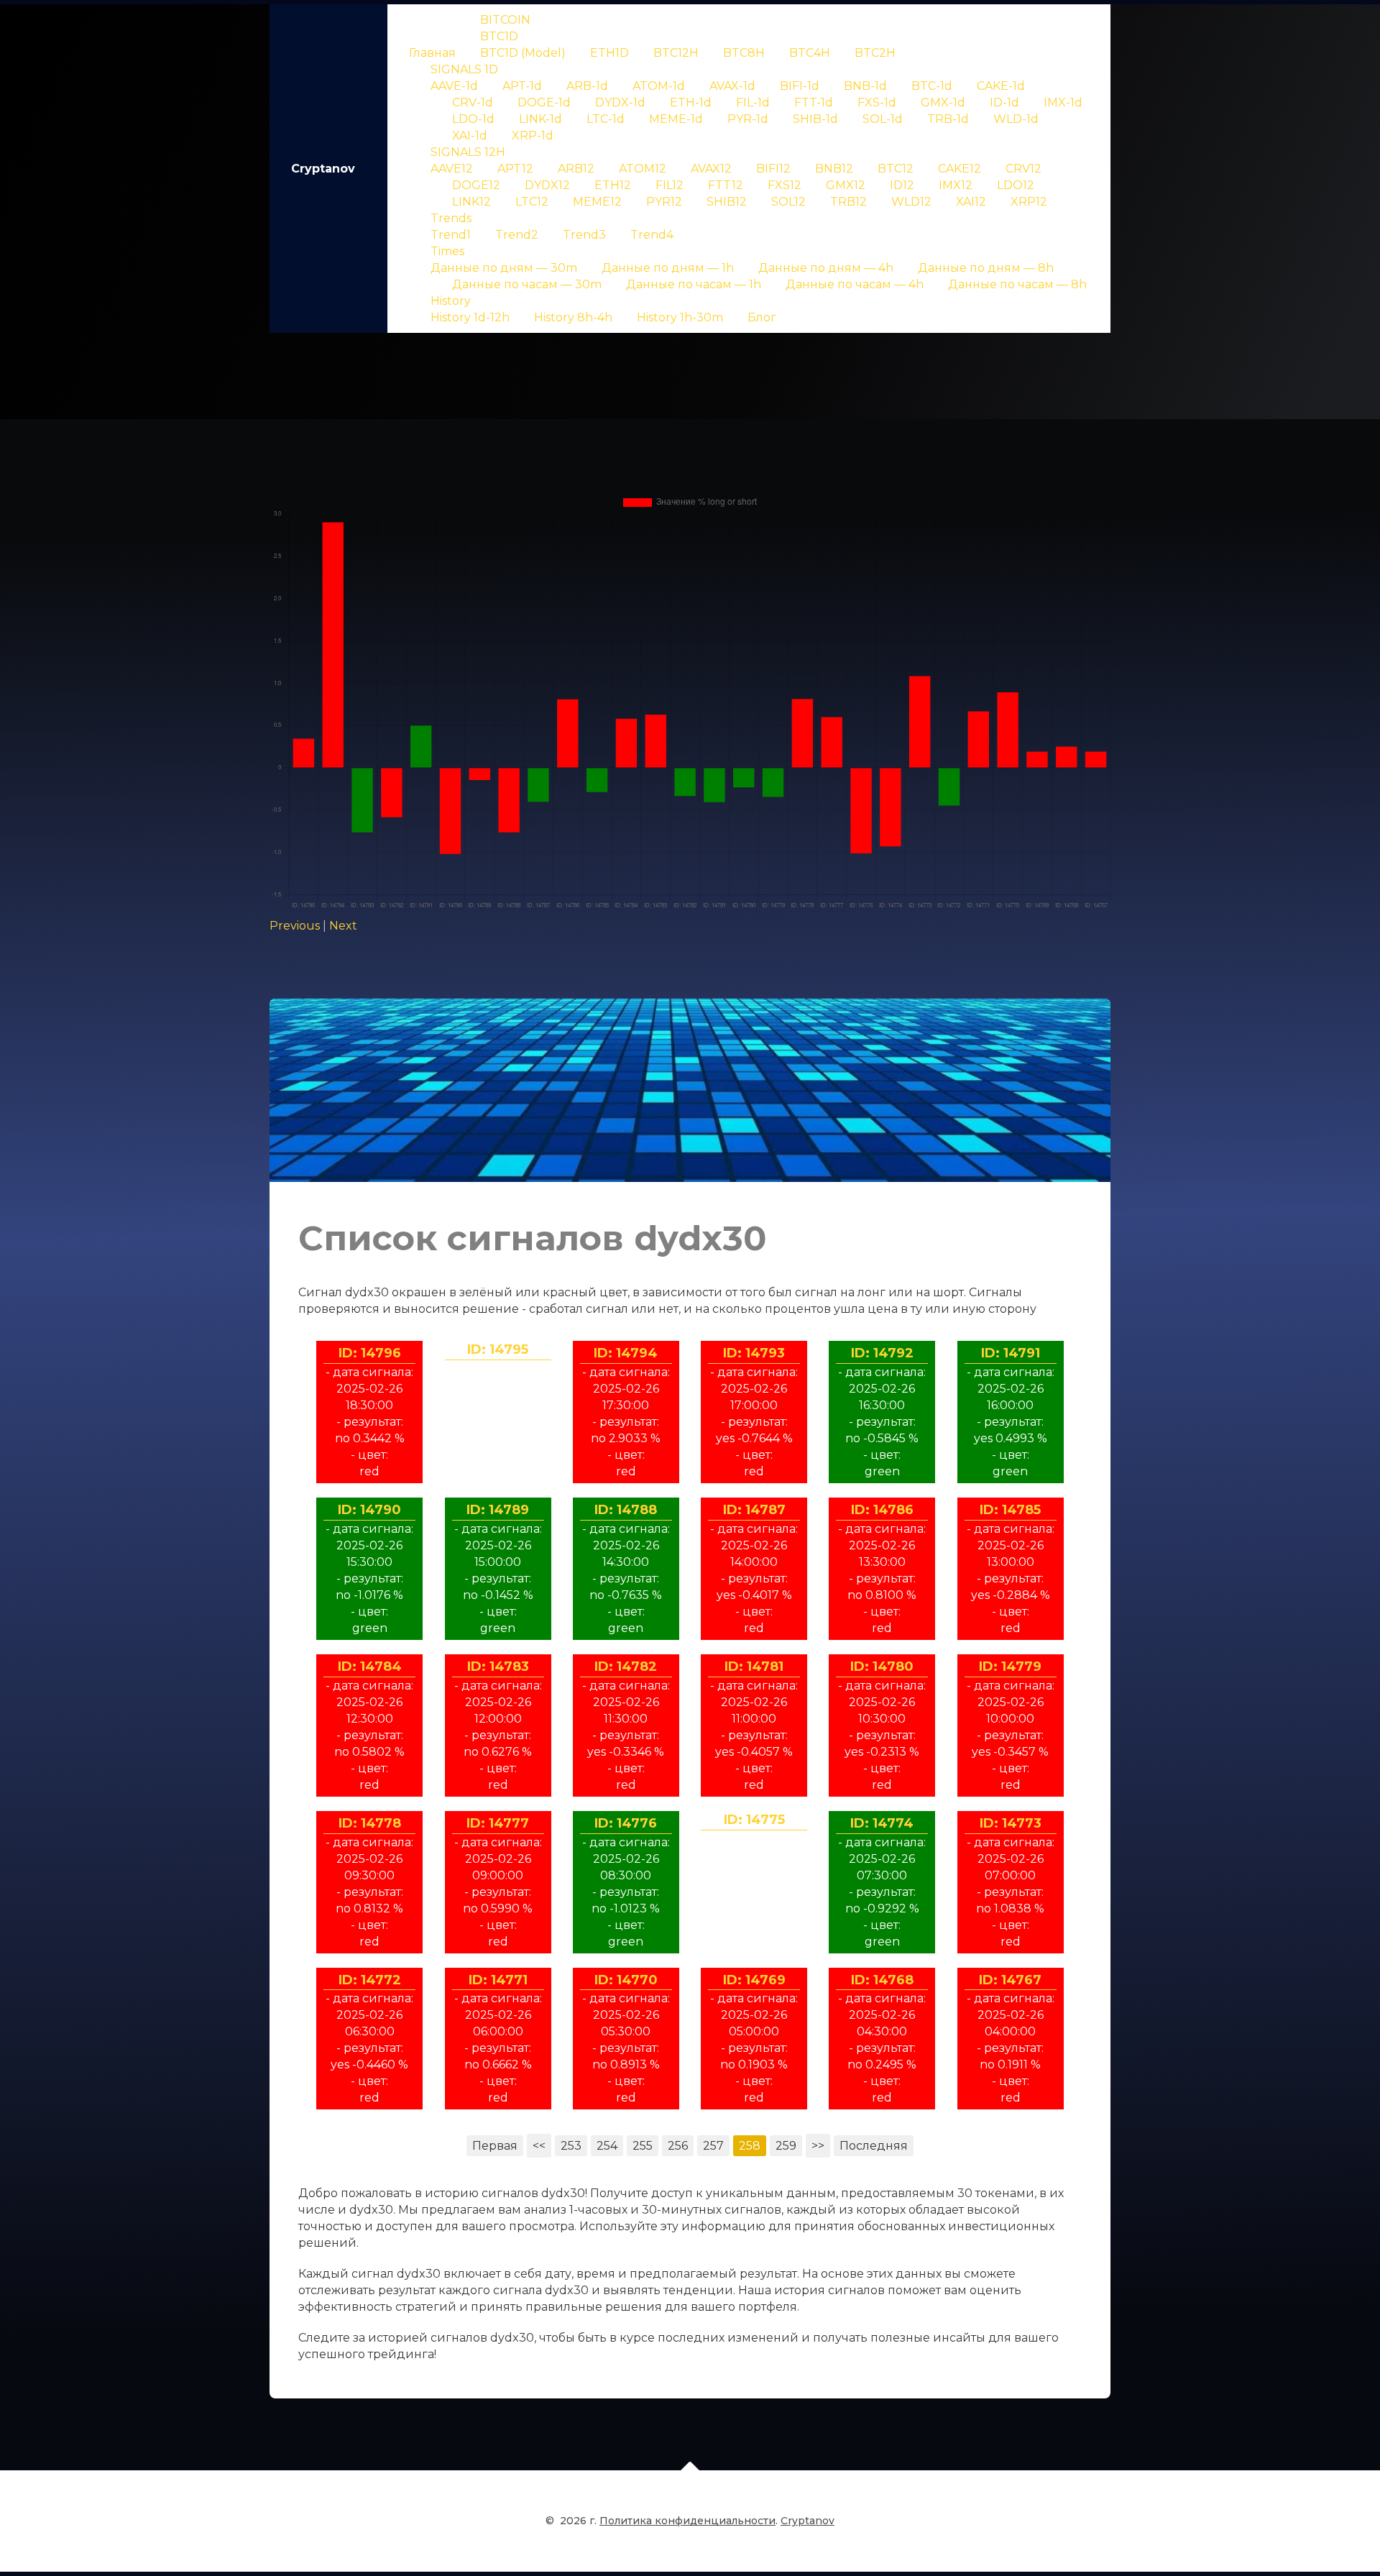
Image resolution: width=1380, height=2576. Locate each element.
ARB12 (576, 169)
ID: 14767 (1010, 1980)
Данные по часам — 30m (527, 284)
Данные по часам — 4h (855, 284)
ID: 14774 (882, 1823)
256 (678, 2146)
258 (750, 2146)
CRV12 (1023, 169)
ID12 (902, 185)
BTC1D (499, 36)
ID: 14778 (370, 1823)
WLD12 (911, 202)
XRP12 (1029, 202)
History (451, 301)
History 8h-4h (573, 317)
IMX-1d (1063, 102)
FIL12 (670, 185)
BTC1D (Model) (523, 53)
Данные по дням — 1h (668, 268)
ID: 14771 (498, 1980)
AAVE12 (452, 169)
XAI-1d (470, 136)
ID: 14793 (754, 1353)
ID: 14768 (882, 1980)
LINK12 (471, 202)
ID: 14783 (498, 1667)
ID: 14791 (1011, 1353)
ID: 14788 (626, 1510)
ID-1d (1004, 102)
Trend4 (652, 235)
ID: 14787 (754, 1510)
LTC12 (532, 202)
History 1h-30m (680, 317)
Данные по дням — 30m (504, 268)
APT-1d (522, 86)
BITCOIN (505, 20)
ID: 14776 (626, 1823)
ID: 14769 (754, 1980)
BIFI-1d (800, 86)
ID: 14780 (882, 1667)
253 (571, 2146)
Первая (495, 2146)
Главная (432, 53)
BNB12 (834, 169)
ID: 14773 (1011, 1823)
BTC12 (896, 169)
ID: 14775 (754, 1820)
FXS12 (785, 185)
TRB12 (848, 202)
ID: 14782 (626, 1667)
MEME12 (597, 202)
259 (786, 2146)
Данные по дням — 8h (986, 268)
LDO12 (1016, 185)
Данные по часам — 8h (1017, 284)
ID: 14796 (370, 1353)
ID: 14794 (626, 1353)
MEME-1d (676, 119)
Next (343, 926)
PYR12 (664, 202)
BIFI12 (773, 169)
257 (713, 2146)
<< (539, 2146)
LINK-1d (540, 119)
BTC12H (676, 53)
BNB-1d (865, 86)
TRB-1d (948, 119)
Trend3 (584, 235)
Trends (451, 218)
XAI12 (971, 202)
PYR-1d (748, 119)
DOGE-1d (544, 102)
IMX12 (956, 185)
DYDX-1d (620, 102)
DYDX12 (547, 185)
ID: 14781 (754, 1667)
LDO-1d (473, 119)
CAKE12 (960, 169)
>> (818, 2146)
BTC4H (810, 53)
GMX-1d (943, 102)
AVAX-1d (732, 86)
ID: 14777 (498, 1823)
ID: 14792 (882, 1353)
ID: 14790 (369, 1510)
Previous (295, 926)
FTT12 (726, 185)
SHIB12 (727, 202)
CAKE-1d (1001, 86)
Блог (762, 317)
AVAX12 (711, 169)
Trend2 (517, 235)
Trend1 (451, 235)
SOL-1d (883, 119)
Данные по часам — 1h (694, 284)
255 (643, 2146)
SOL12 (788, 202)
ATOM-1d (659, 86)
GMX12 (846, 185)
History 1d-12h (470, 317)
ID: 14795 (498, 1349)
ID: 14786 (882, 1510)
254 (607, 2146)
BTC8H (744, 53)
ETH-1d (691, 102)
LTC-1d (606, 119)
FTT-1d (814, 102)
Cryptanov (323, 169)
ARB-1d (587, 86)
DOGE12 (476, 185)
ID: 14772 (370, 1980)
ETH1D (609, 53)
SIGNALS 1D (464, 69)
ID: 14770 (626, 1980)
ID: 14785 (1010, 1510)
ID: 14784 (370, 1667)
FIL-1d (753, 102)
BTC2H (875, 53)
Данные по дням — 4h (826, 268)
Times (447, 251)
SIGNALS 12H (468, 152)
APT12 (515, 169)
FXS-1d (877, 102)
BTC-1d (932, 86)
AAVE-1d (454, 86)
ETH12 (613, 185)
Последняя (874, 2146)
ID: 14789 (498, 1510)
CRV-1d (473, 102)
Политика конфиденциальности (687, 2521)
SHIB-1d (815, 119)
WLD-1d (1016, 119)
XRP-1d (533, 136)
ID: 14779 (1010, 1667)
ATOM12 (643, 169)
